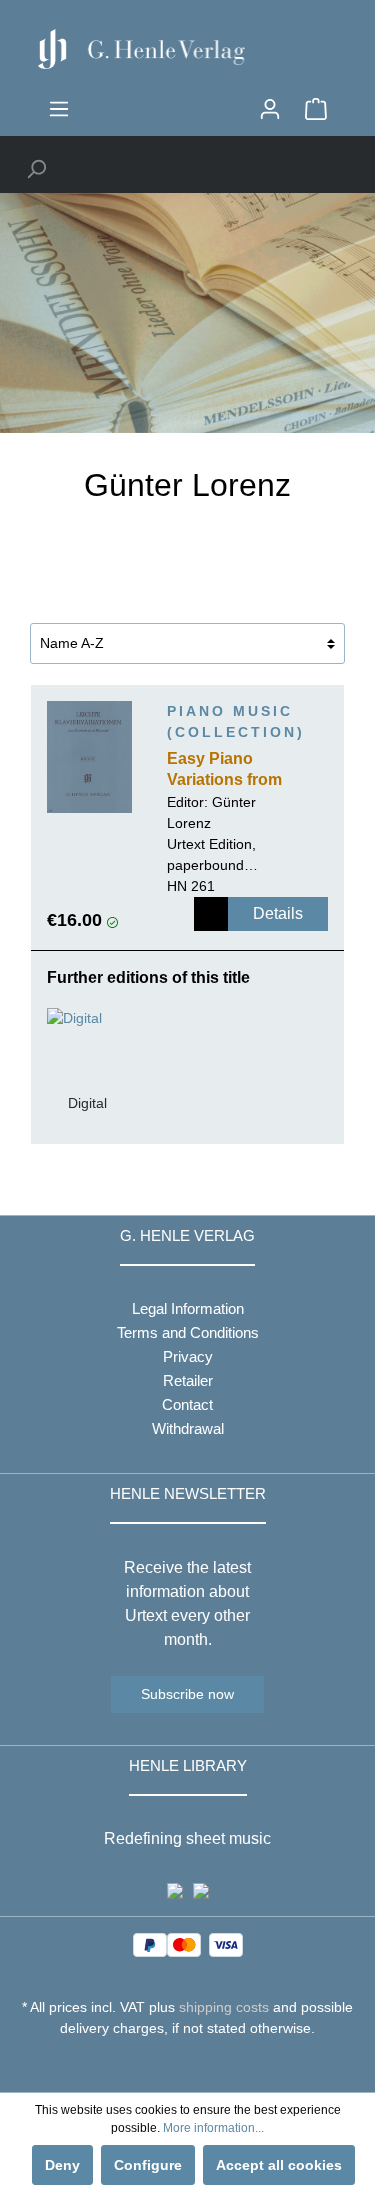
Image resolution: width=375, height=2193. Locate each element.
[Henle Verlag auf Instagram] (187, 2065)
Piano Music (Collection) (236, 721)
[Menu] (59, 109)
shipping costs (224, 2007)
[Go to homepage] (187, 49)
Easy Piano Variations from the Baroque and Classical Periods (233, 771)
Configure (148, 2165)
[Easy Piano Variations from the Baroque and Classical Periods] (89, 757)
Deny (62, 2165)
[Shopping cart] (316, 109)
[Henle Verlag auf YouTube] (172, 2065)
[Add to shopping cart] (211, 914)
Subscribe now (187, 1694)
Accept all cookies (279, 2165)
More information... (213, 2128)
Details (278, 913)
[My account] (270, 109)
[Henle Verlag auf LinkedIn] (202, 2065)
